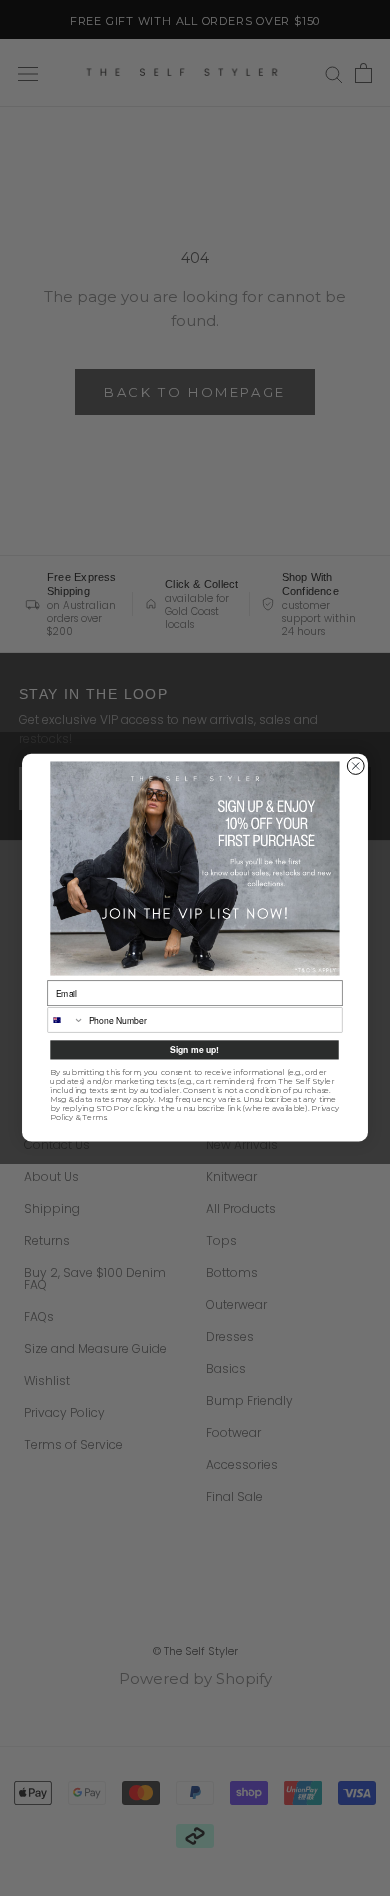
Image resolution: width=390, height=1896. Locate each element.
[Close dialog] (355, 766)
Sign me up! (194, 1050)
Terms (94, 1118)
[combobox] (66, 1020)
